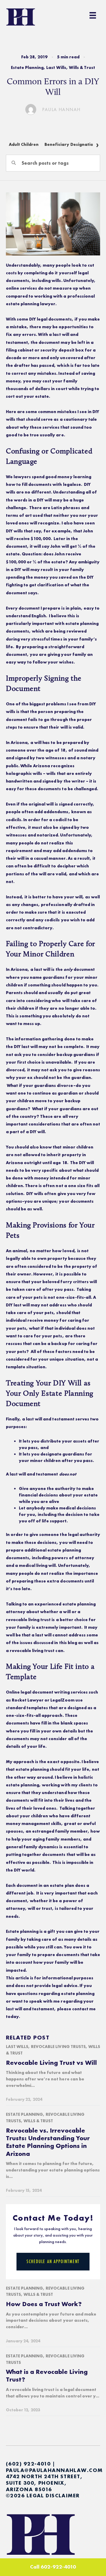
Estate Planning (27, 67)
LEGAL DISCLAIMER (53, 2495)
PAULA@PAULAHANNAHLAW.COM (54, 2470)
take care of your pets (30, 1313)
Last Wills (56, 67)
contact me (84, 2009)
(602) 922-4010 (28, 2464)
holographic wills (24, 773)
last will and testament (30, 2009)
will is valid (72, 727)
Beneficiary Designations (71, 144)
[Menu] (93, 15)
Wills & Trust (82, 67)
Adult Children (24, 144)
